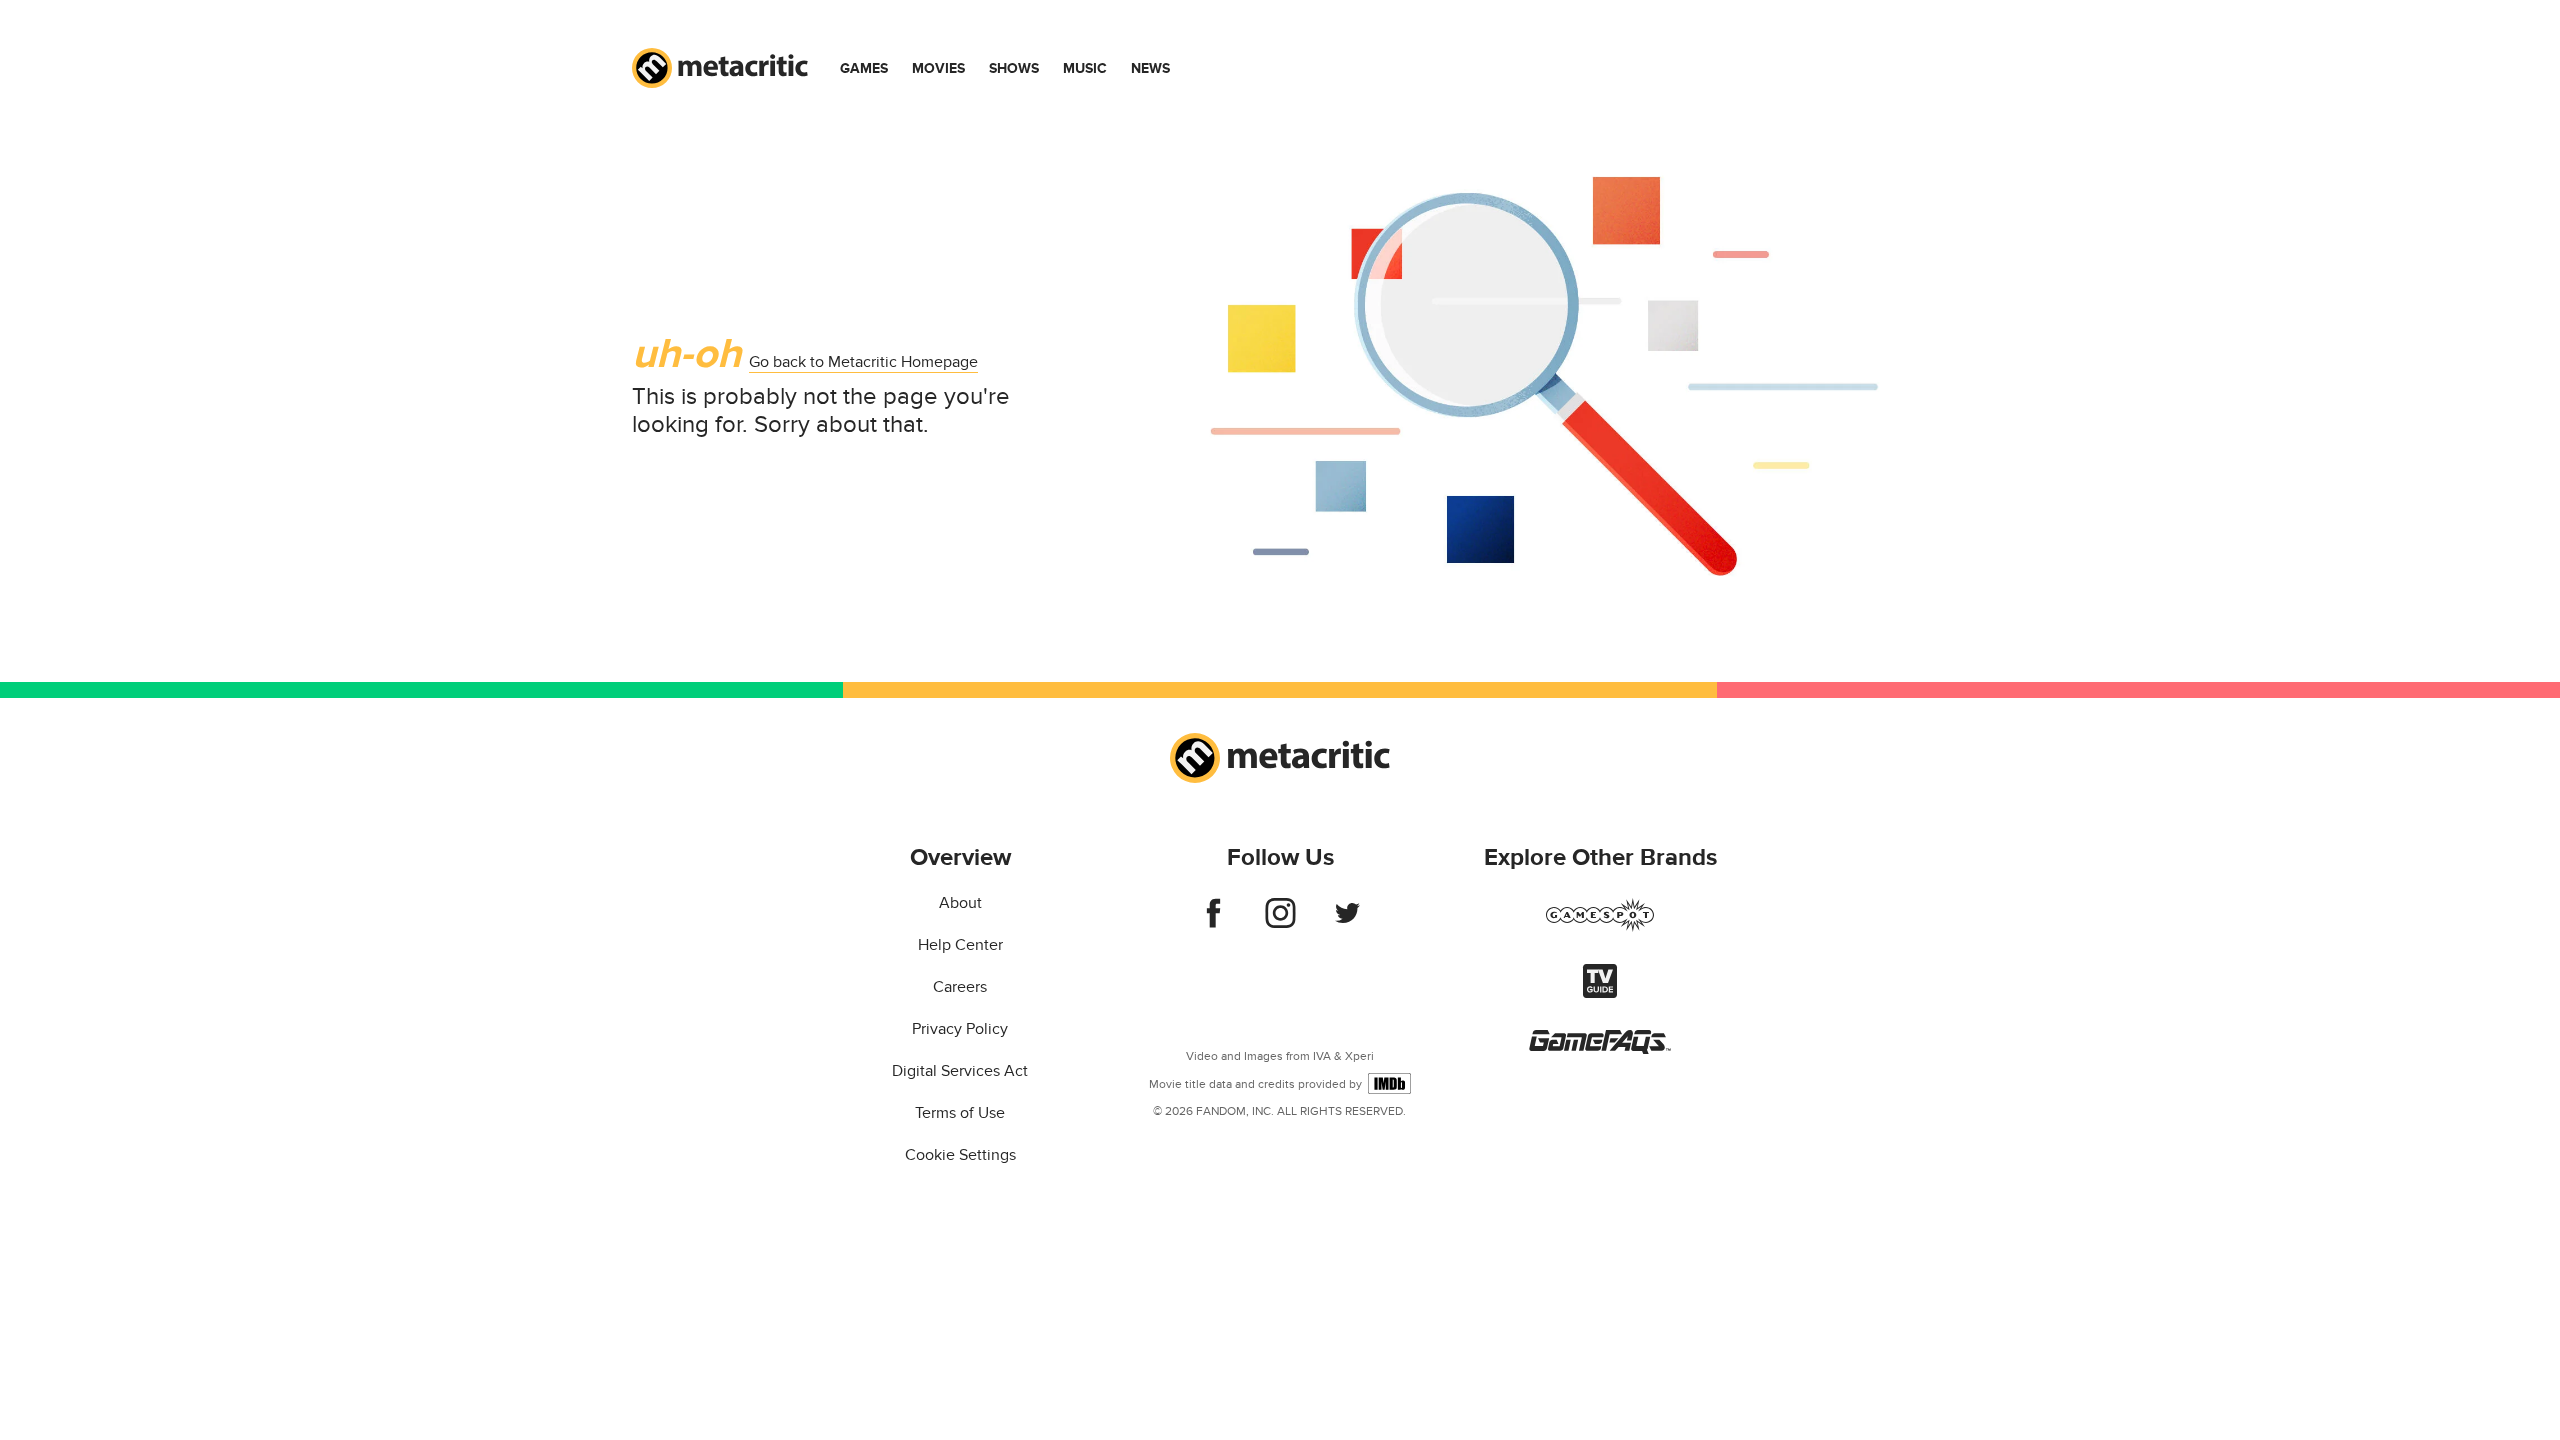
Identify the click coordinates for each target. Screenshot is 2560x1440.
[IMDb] (1389, 1083)
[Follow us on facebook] (1213, 923)
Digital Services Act (960, 1071)
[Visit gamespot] (1600, 927)
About (960, 903)
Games (864, 68)
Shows (1014, 68)
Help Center (960, 945)
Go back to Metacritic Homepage (863, 362)
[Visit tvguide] (1600, 993)
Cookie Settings (960, 1155)
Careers (960, 987)
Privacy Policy (960, 1029)
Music (1085, 68)
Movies (938, 68)
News (1150, 68)
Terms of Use (960, 1113)
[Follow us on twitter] (1347, 923)
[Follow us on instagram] (1280, 923)
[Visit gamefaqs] (1600, 1049)
